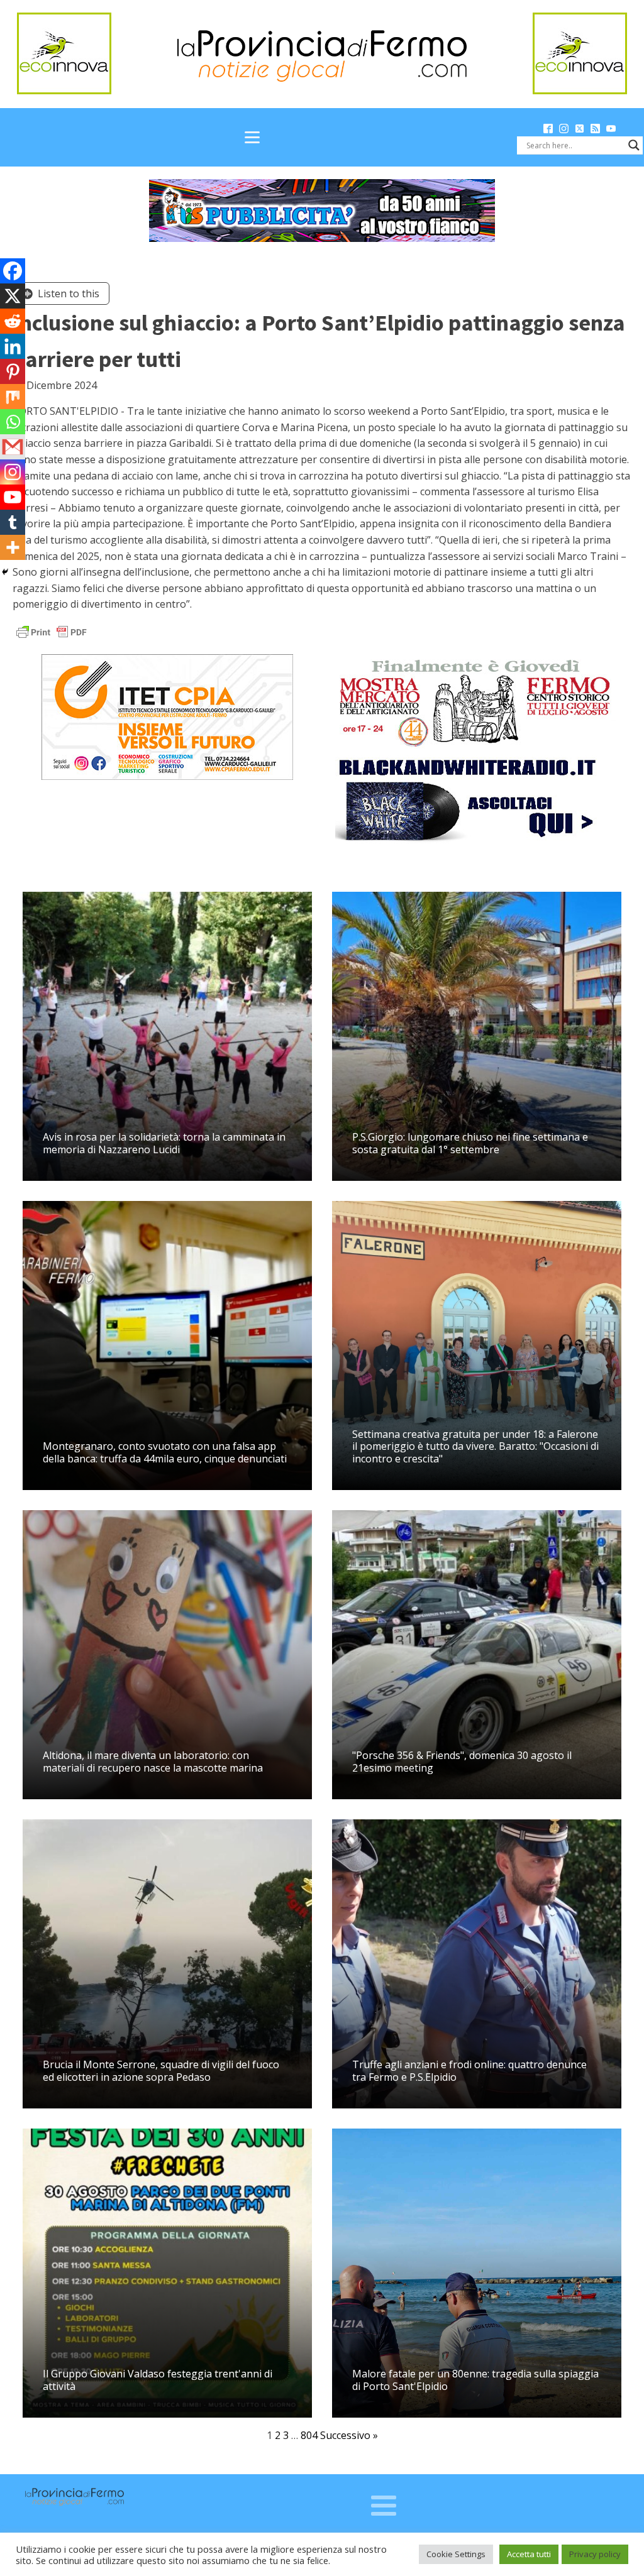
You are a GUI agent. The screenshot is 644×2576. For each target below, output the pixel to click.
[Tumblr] (13, 522)
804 (309, 2435)
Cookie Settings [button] (456, 2554)
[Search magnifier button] (634, 145)
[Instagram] (13, 472)
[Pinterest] (13, 371)
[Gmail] (13, 447)
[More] (13, 547)
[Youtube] (13, 497)
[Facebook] (13, 271)
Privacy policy (595, 2554)
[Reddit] (13, 321)
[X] (13, 296)
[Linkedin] (13, 346)
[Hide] (5, 572)
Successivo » (349, 2435)
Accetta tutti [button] (529, 2554)
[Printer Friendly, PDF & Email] (52, 631)
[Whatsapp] (13, 422)
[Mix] (13, 397)
